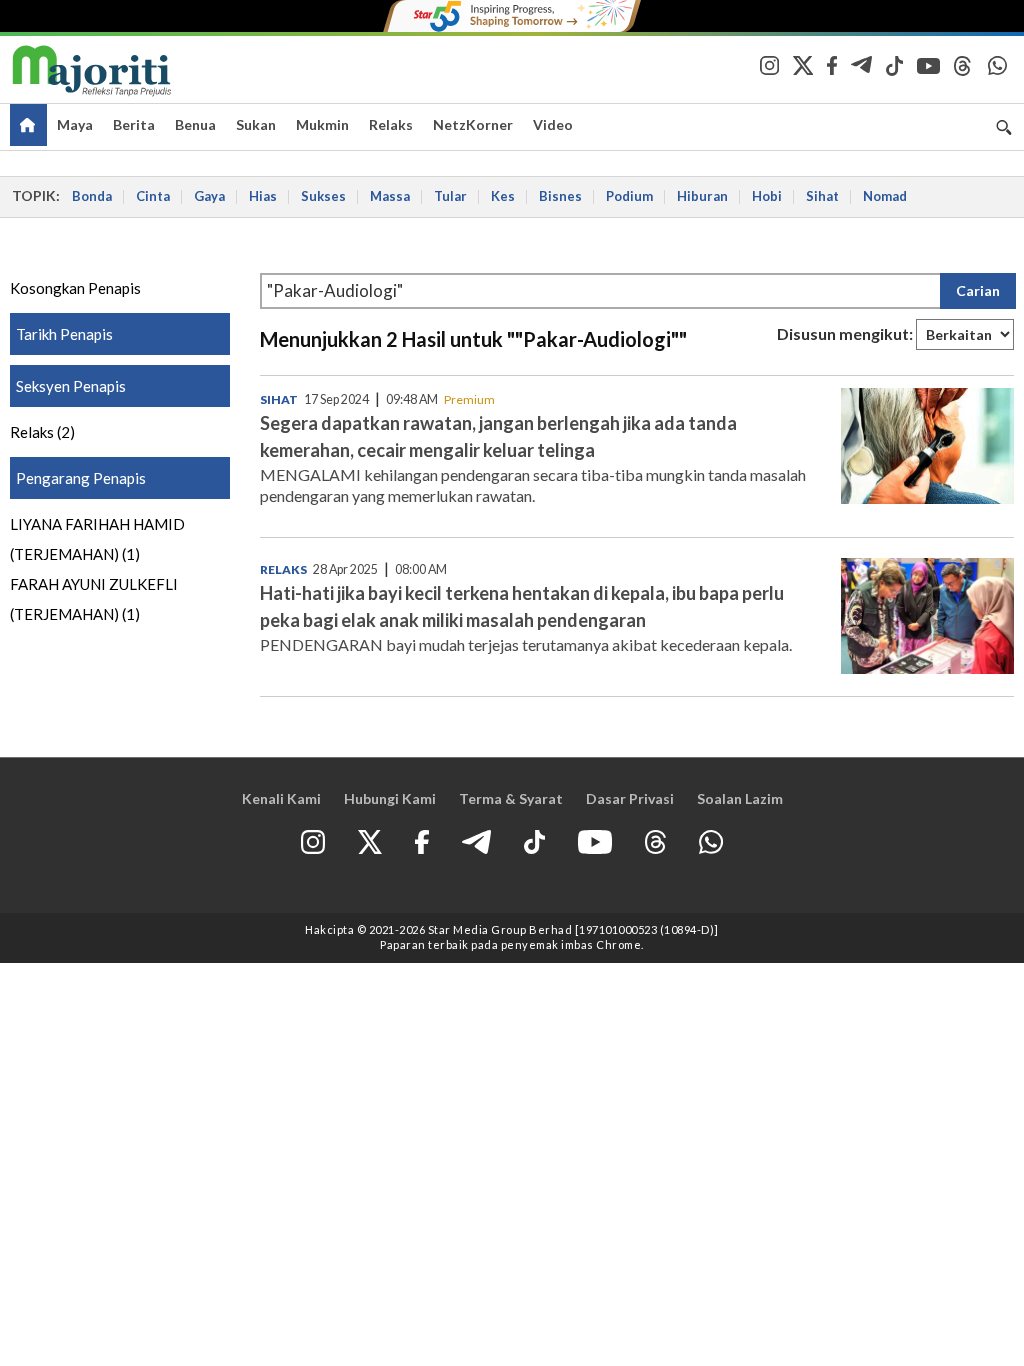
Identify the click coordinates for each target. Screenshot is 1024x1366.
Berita (134, 124)
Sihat (822, 196)
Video (553, 124)
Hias (263, 196)
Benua (195, 124)
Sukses (323, 196)
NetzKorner (473, 124)
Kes (503, 196)
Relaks (391, 124)
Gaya (209, 196)
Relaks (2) (42, 432)
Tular (450, 196)
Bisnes (560, 196)
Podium (629, 196)
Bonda (92, 196)
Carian (978, 290)
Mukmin (322, 124)
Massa (390, 196)
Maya (75, 124)
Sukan (256, 124)
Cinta (153, 196)
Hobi (767, 196)
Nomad (885, 196)
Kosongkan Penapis (75, 288)
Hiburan (702, 196)
